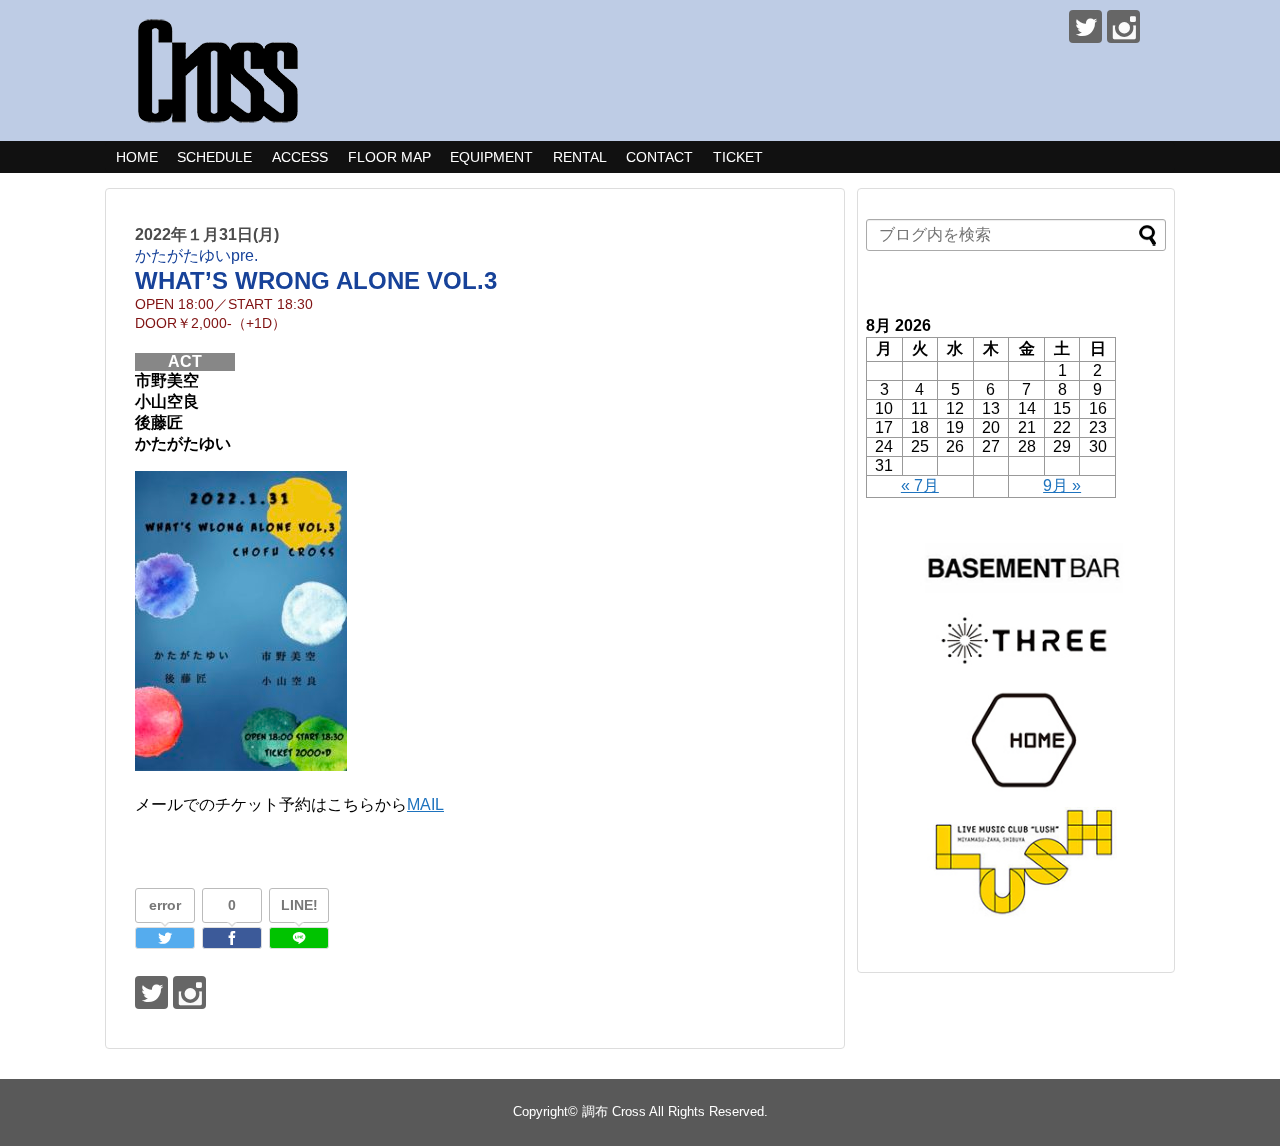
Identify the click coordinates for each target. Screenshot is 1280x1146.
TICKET (738, 157)
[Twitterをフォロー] (1085, 26)
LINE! (299, 905)
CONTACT (659, 157)
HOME (137, 157)
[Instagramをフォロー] (1123, 26)
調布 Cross (614, 1111)
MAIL (425, 804)
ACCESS (300, 157)
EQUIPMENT (491, 157)
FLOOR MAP (389, 157)
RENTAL (580, 157)
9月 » (1062, 485)
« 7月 (920, 485)
